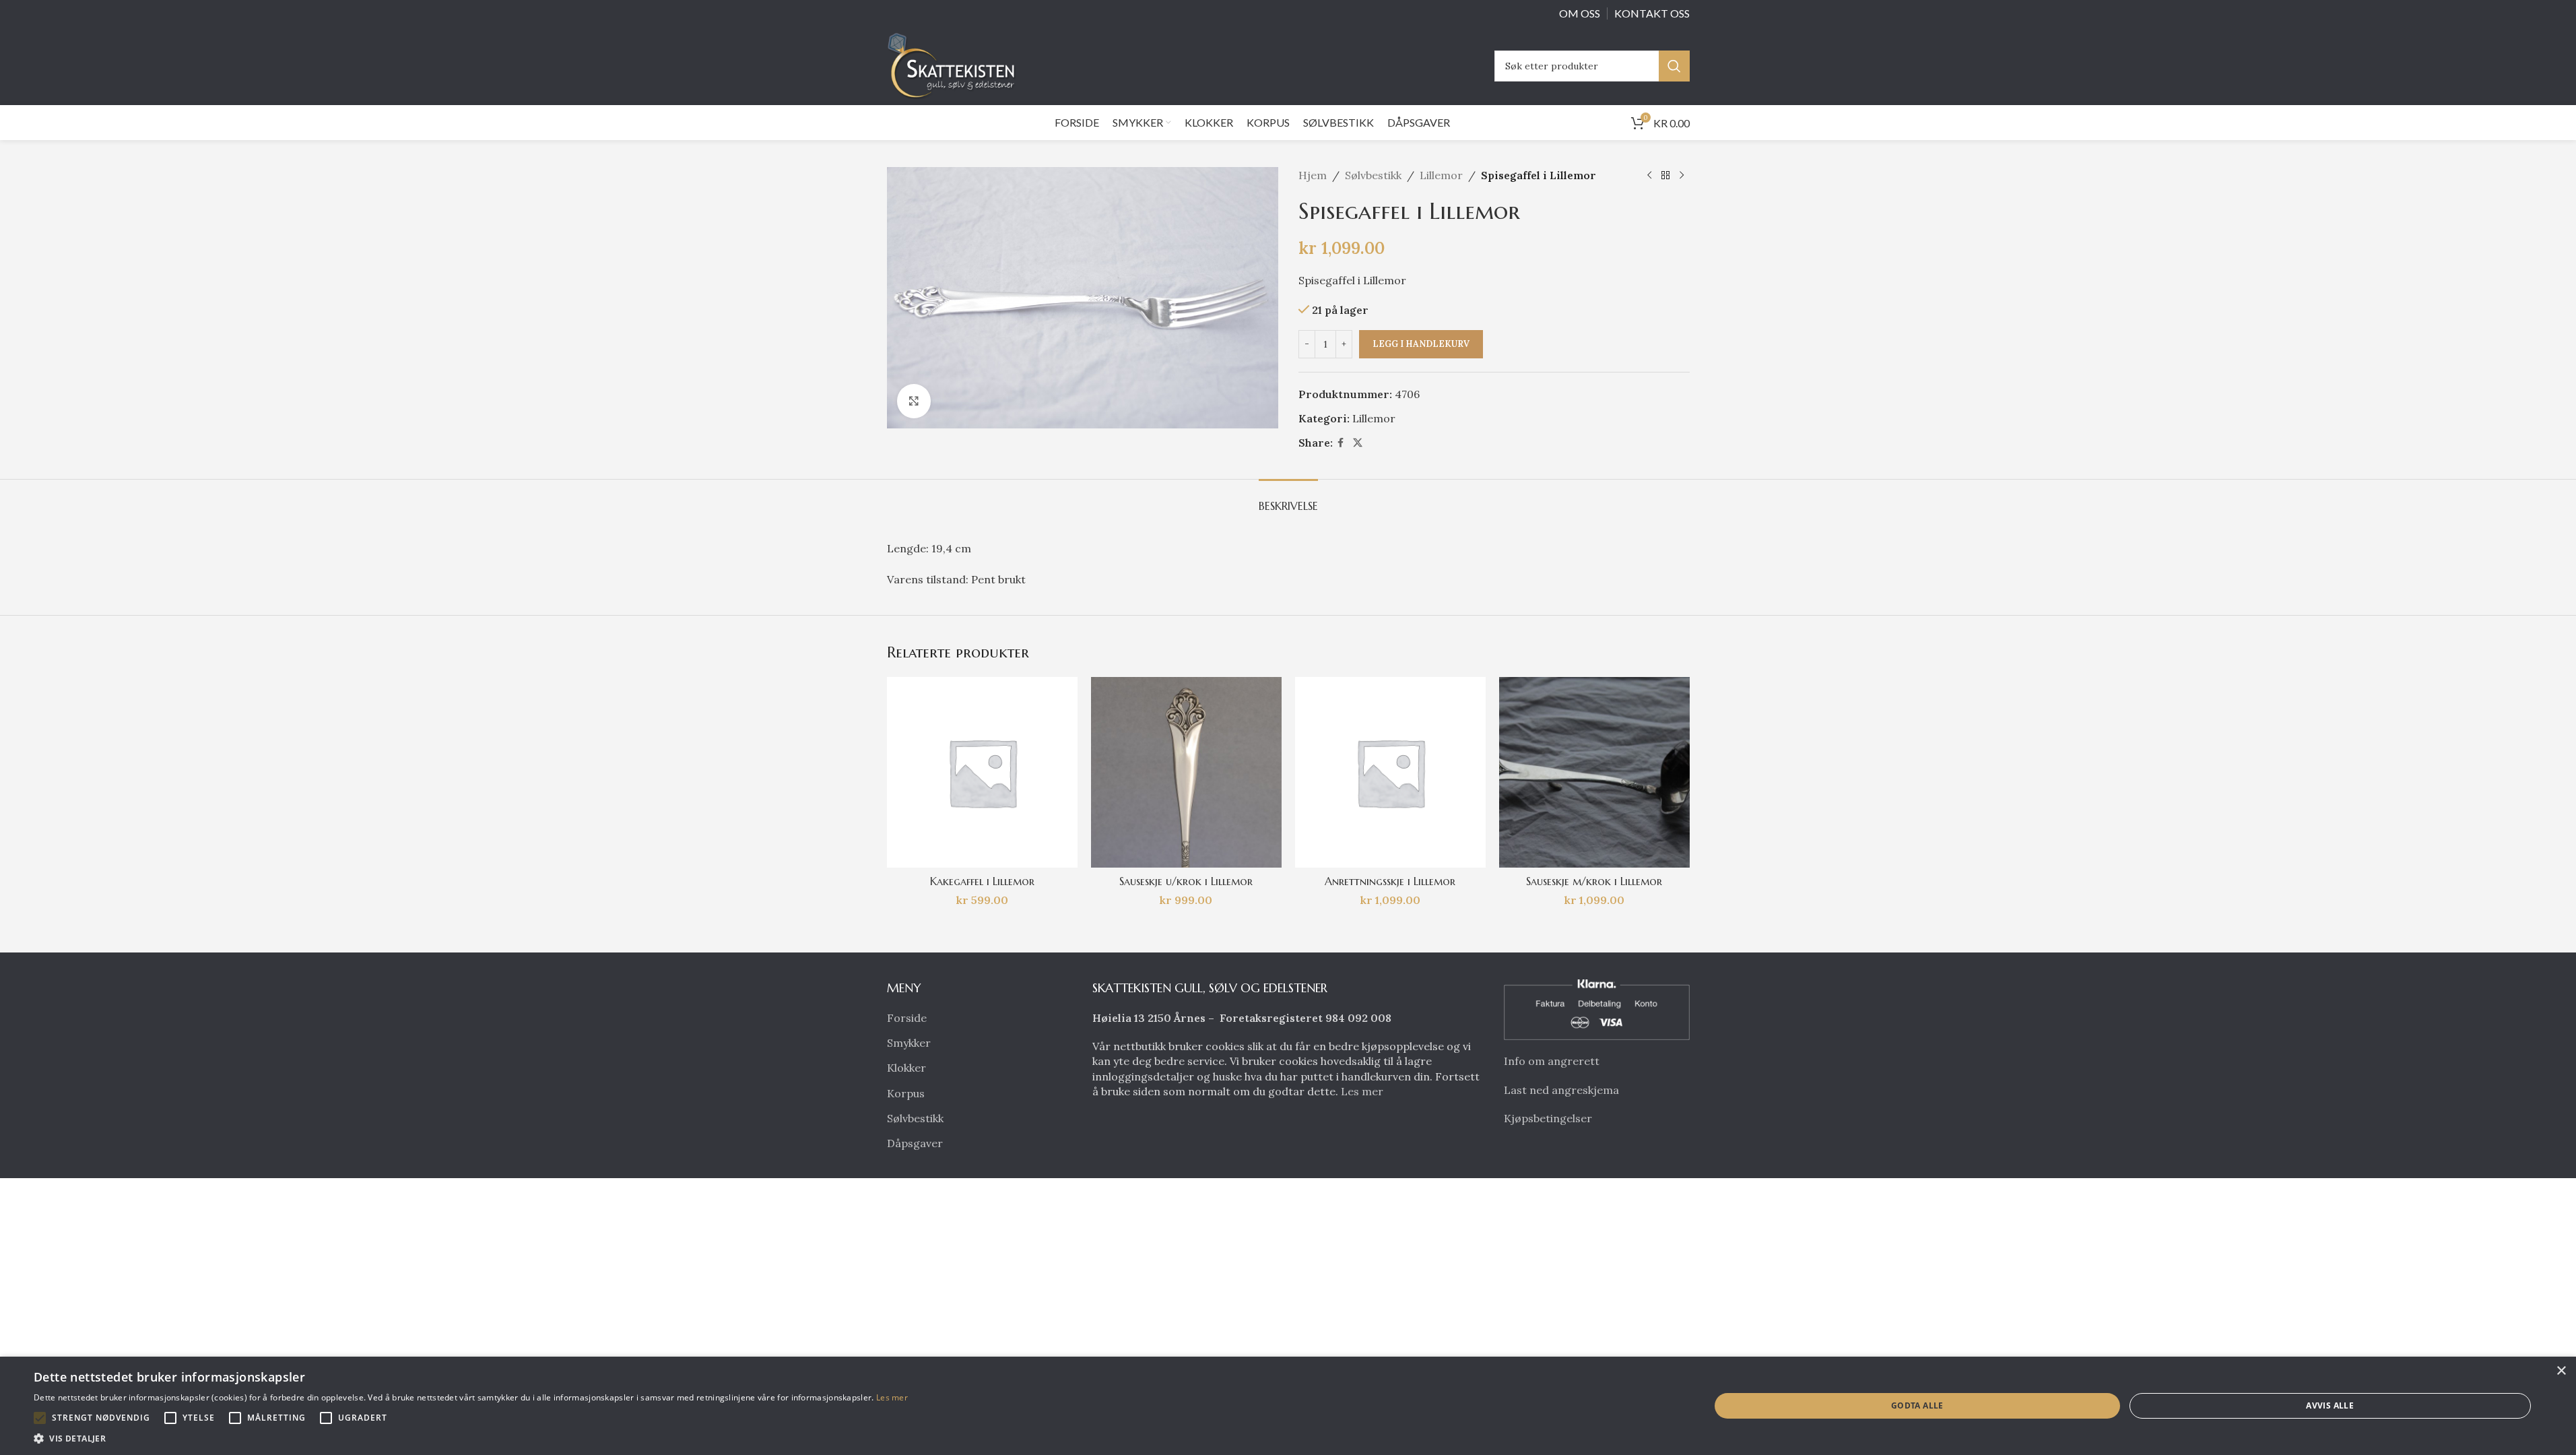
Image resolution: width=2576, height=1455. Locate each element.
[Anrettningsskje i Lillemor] (1390, 772)
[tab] (1288, 499)
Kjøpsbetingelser (1548, 1118)
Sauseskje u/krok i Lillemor (1186, 881)
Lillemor (1441, 175)
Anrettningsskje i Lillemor (1390, 881)
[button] (40, 1418)
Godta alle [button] (1917, 1405)
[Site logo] (955, 65)
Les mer (1362, 1091)
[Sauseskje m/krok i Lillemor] (1594, 772)
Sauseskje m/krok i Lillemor (1594, 881)
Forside (907, 1018)
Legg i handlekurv (1421, 344)
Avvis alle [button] (2330, 1405)
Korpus (906, 1093)
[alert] (1288, 1406)
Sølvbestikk (1373, 175)
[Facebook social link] (1341, 443)
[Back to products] (1665, 176)
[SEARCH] (1674, 66)
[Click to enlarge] (914, 401)
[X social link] (1358, 443)
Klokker (906, 1068)
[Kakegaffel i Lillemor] (982, 772)
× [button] (2561, 1371)
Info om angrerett (1552, 1061)
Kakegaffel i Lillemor (982, 881)
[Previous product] (1649, 176)
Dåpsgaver (915, 1143)
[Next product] (1682, 176)
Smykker (909, 1043)
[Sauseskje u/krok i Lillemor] (1186, 772)
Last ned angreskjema (1561, 1090)
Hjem (1313, 175)
